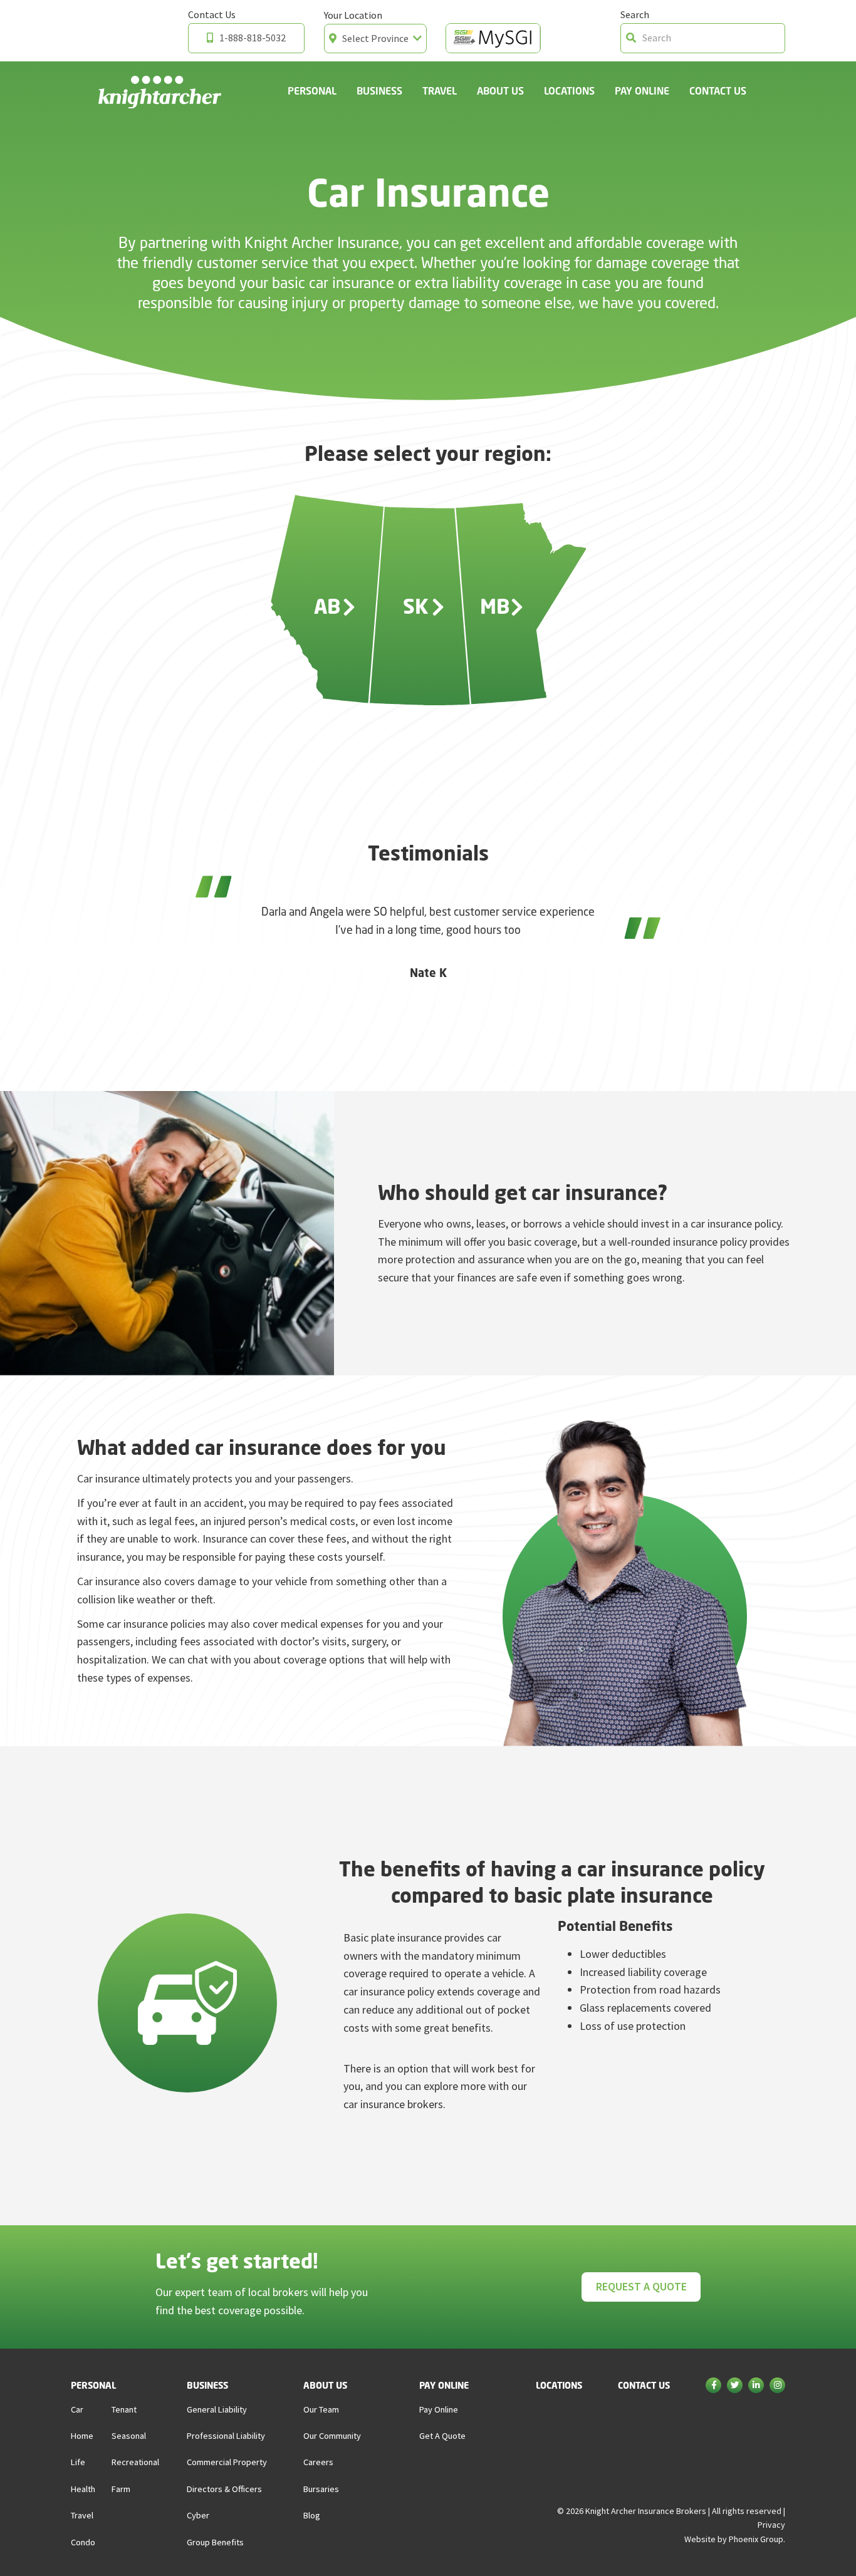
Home (82, 2436)
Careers (318, 2462)
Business (379, 91)
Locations (569, 91)
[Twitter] (735, 2386)
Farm (121, 2489)
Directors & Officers (224, 2489)
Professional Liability (226, 2436)
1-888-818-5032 (253, 38)
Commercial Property (227, 2462)
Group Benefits (215, 2542)
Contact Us (718, 91)
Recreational (135, 2462)
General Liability (217, 2409)
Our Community (332, 2436)
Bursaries (321, 2489)
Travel (440, 91)
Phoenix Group (756, 2539)
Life (78, 2462)
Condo (83, 2542)
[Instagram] (777, 2386)
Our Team (321, 2409)
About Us (500, 91)
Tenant (124, 2409)
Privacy (771, 2525)
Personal (312, 91)
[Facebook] (713, 2386)
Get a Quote (442, 2436)
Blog (312, 2515)
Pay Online (642, 91)
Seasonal (129, 2436)
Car (77, 2409)
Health (83, 2489)
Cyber (198, 2515)
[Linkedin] (756, 2386)
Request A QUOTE (641, 2286)
